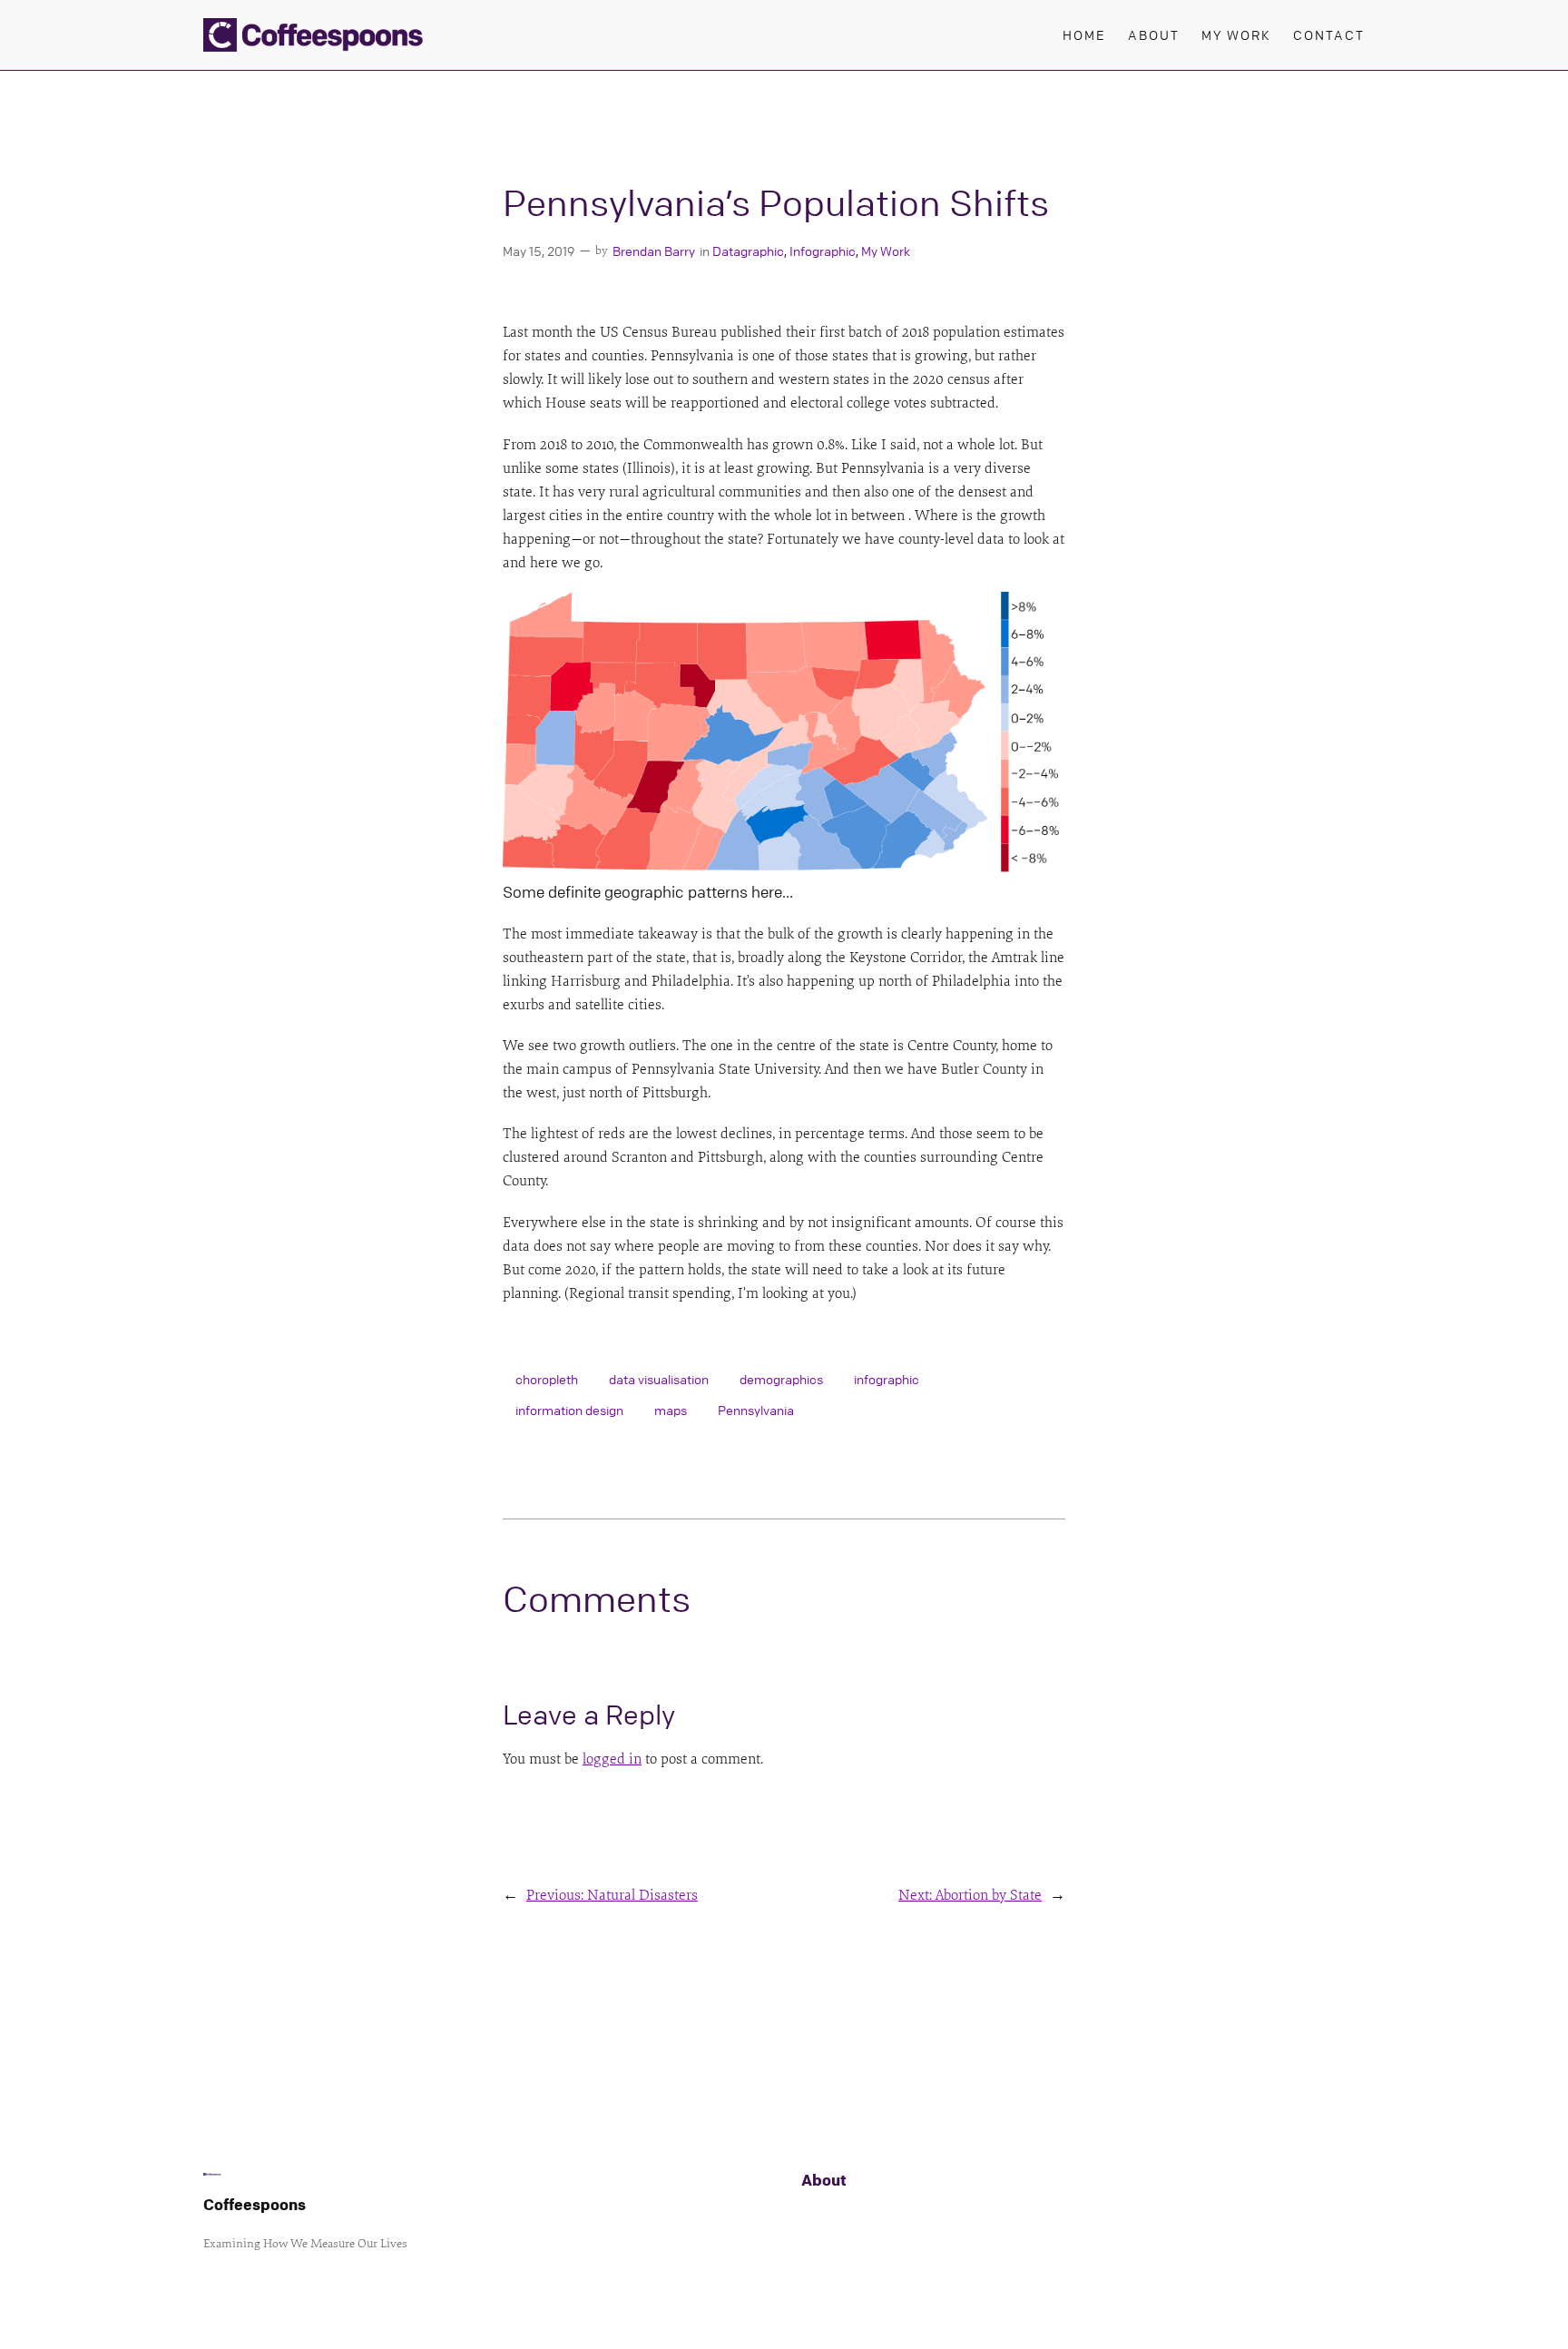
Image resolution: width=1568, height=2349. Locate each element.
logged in (612, 1759)
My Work (886, 251)
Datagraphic (748, 251)
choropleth (547, 1379)
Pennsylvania (756, 1410)
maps (671, 1410)
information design (569, 1410)
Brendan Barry (654, 251)
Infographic (823, 251)
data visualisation (659, 1379)
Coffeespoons (255, 2204)
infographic (887, 1379)
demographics (781, 1379)
